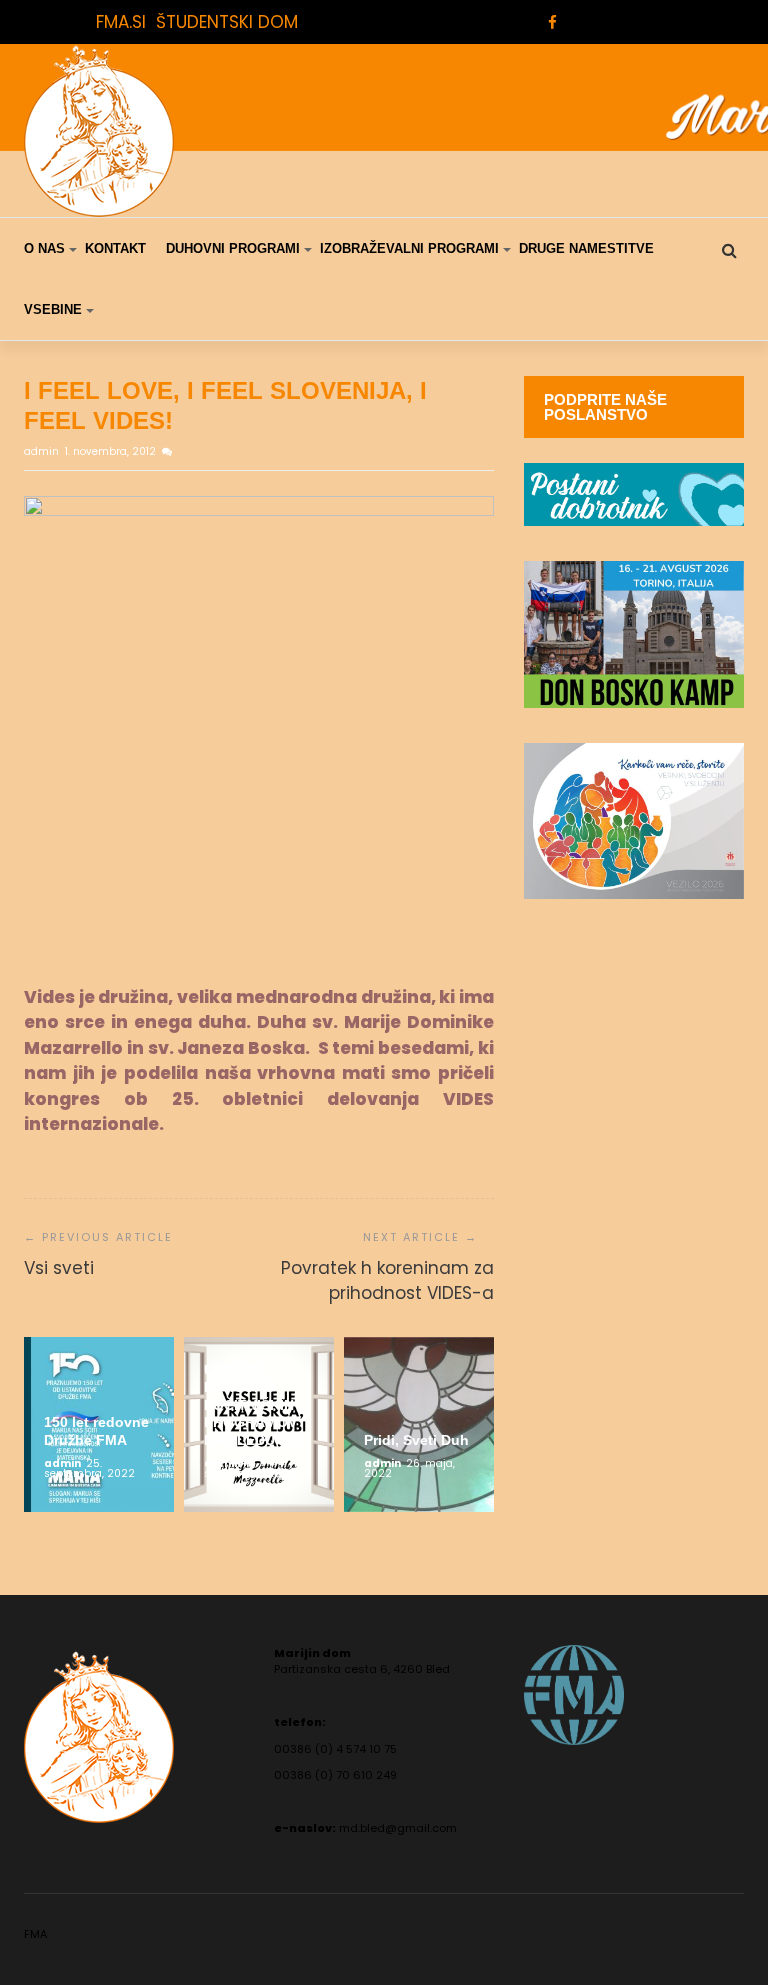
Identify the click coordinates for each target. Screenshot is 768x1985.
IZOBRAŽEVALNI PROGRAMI (409, 248)
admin (43, 451)
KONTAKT (115, 248)
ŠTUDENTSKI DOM (227, 22)
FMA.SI (121, 22)
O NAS (44, 248)
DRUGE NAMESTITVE (586, 248)
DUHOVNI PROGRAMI (233, 248)
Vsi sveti (59, 1268)
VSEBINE (53, 309)
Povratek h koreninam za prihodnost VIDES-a (387, 1281)
